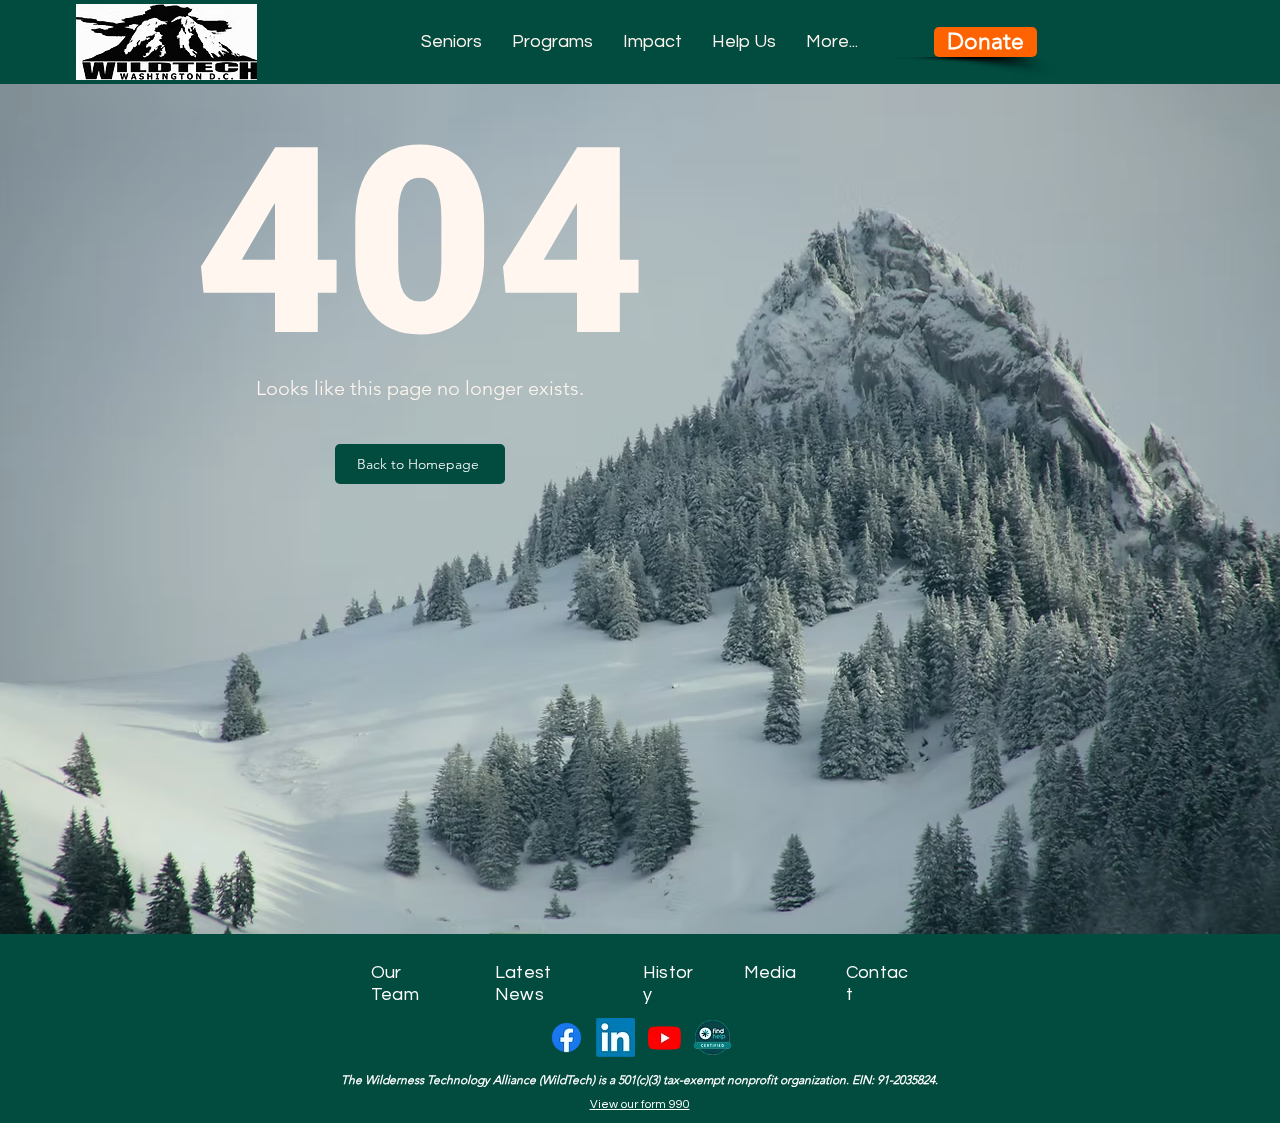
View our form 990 (640, 1104)
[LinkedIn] (615, 1037)
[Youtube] (664, 1037)
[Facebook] (566, 1037)
